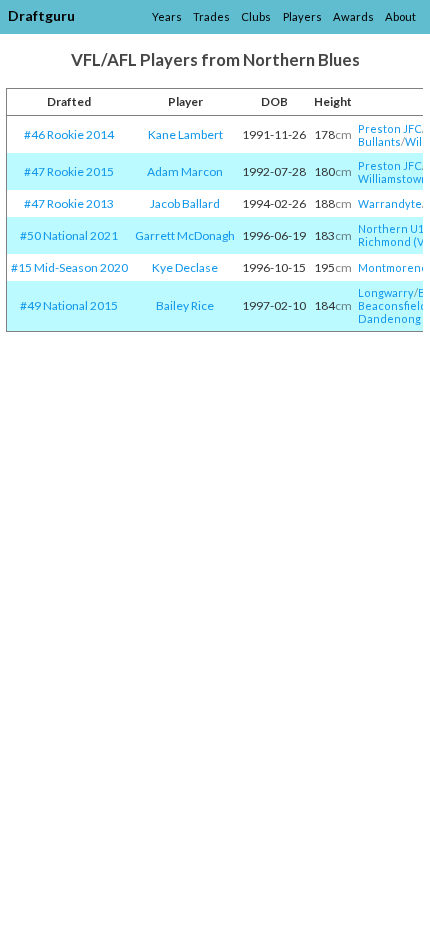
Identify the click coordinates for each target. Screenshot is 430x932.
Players (302, 16)
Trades (211, 16)
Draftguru (41, 15)
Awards (353, 16)
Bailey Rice (185, 305)
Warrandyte (390, 203)
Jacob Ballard (185, 203)
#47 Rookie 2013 (69, 203)
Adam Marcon (185, 171)
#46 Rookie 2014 (69, 134)
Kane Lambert (185, 134)
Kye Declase (185, 267)
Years (167, 16)
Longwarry (386, 292)
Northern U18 (394, 228)
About (400, 16)
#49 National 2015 (69, 305)
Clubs (256, 16)
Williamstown (393, 178)
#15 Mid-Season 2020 (69, 267)
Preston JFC (390, 128)
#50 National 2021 (69, 235)
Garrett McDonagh (185, 235)
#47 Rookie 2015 (69, 171)
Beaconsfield (392, 305)
